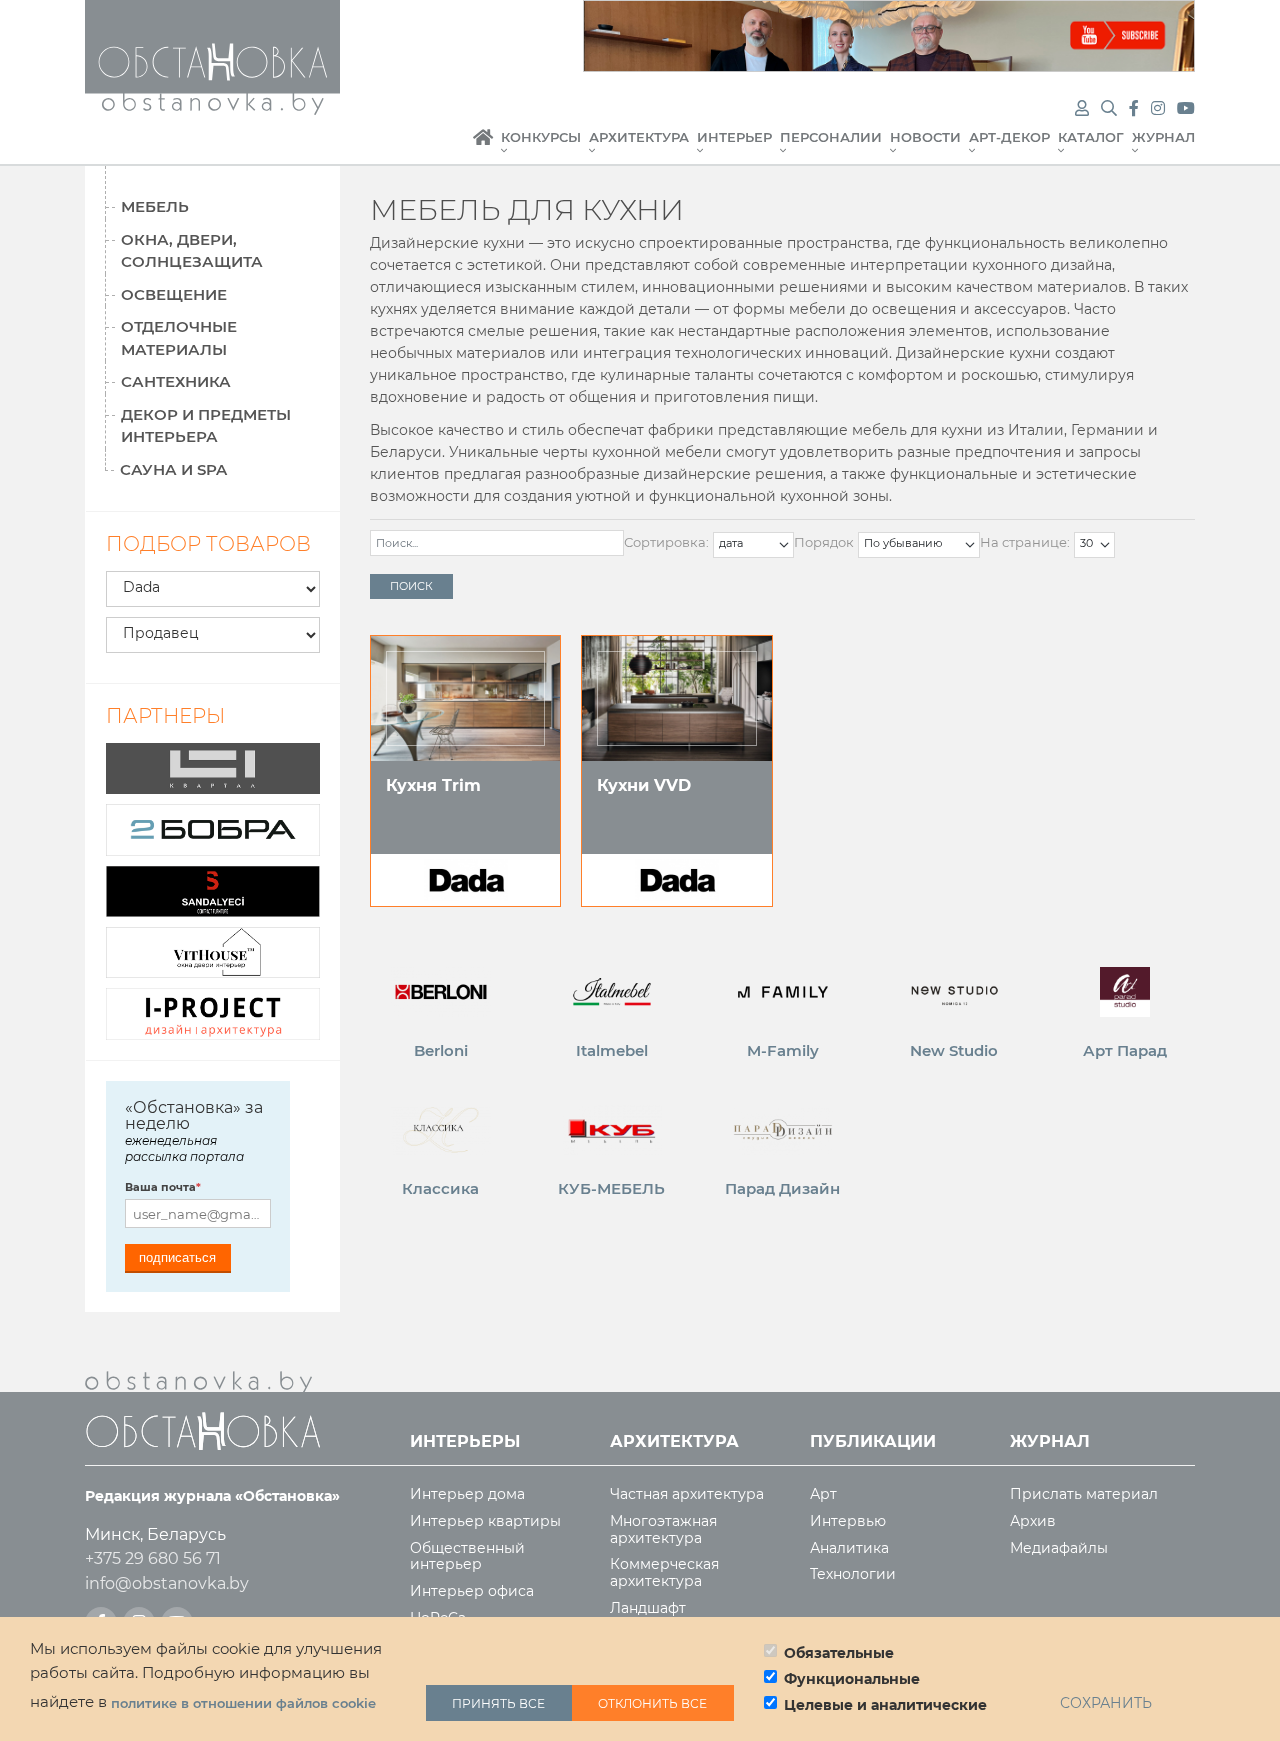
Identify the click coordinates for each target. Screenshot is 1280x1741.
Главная (483, 148)
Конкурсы (541, 137)
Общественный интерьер (467, 1557)
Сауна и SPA (173, 469)
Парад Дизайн (782, 1188)
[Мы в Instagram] (1160, 108)
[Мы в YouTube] (1186, 108)
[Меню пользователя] (1082, 108)
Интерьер (734, 137)
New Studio (954, 1050)
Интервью (848, 1521)
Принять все (498, 1702)
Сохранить (1106, 1703)
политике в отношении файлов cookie (243, 1703)
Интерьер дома (467, 1494)
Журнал (1163, 137)
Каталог (1091, 137)
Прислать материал (1084, 1494)
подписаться (177, 1257)
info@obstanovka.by (167, 1583)
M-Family (783, 1050)
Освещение (174, 294)
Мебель (155, 206)
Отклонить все (652, 1702)
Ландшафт (648, 1608)
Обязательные (839, 1653)
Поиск (411, 586)
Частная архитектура (687, 1494)
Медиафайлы (1059, 1548)
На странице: (1025, 542)
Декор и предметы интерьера (206, 426)
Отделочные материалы (179, 338)
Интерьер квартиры (485, 1521)
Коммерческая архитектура (664, 1573)
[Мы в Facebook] (1136, 108)
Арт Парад (1125, 1050)
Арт (823, 1494)
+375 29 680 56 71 (153, 1558)
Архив (1033, 1521)
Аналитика (849, 1548)
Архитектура (639, 137)
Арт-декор (1009, 137)
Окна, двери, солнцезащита (192, 251)
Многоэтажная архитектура (663, 1530)
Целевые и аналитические (885, 1705)
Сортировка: (666, 542)
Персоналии (831, 137)
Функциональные (852, 1679)
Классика (440, 1188)
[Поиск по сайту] (1111, 108)
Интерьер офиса (472, 1591)
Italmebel (612, 1050)
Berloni (441, 1050)
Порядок (824, 542)
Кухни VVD (644, 785)
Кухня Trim (433, 785)
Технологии (853, 1574)
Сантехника (176, 381)
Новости (925, 137)
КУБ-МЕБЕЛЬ (611, 1188)
